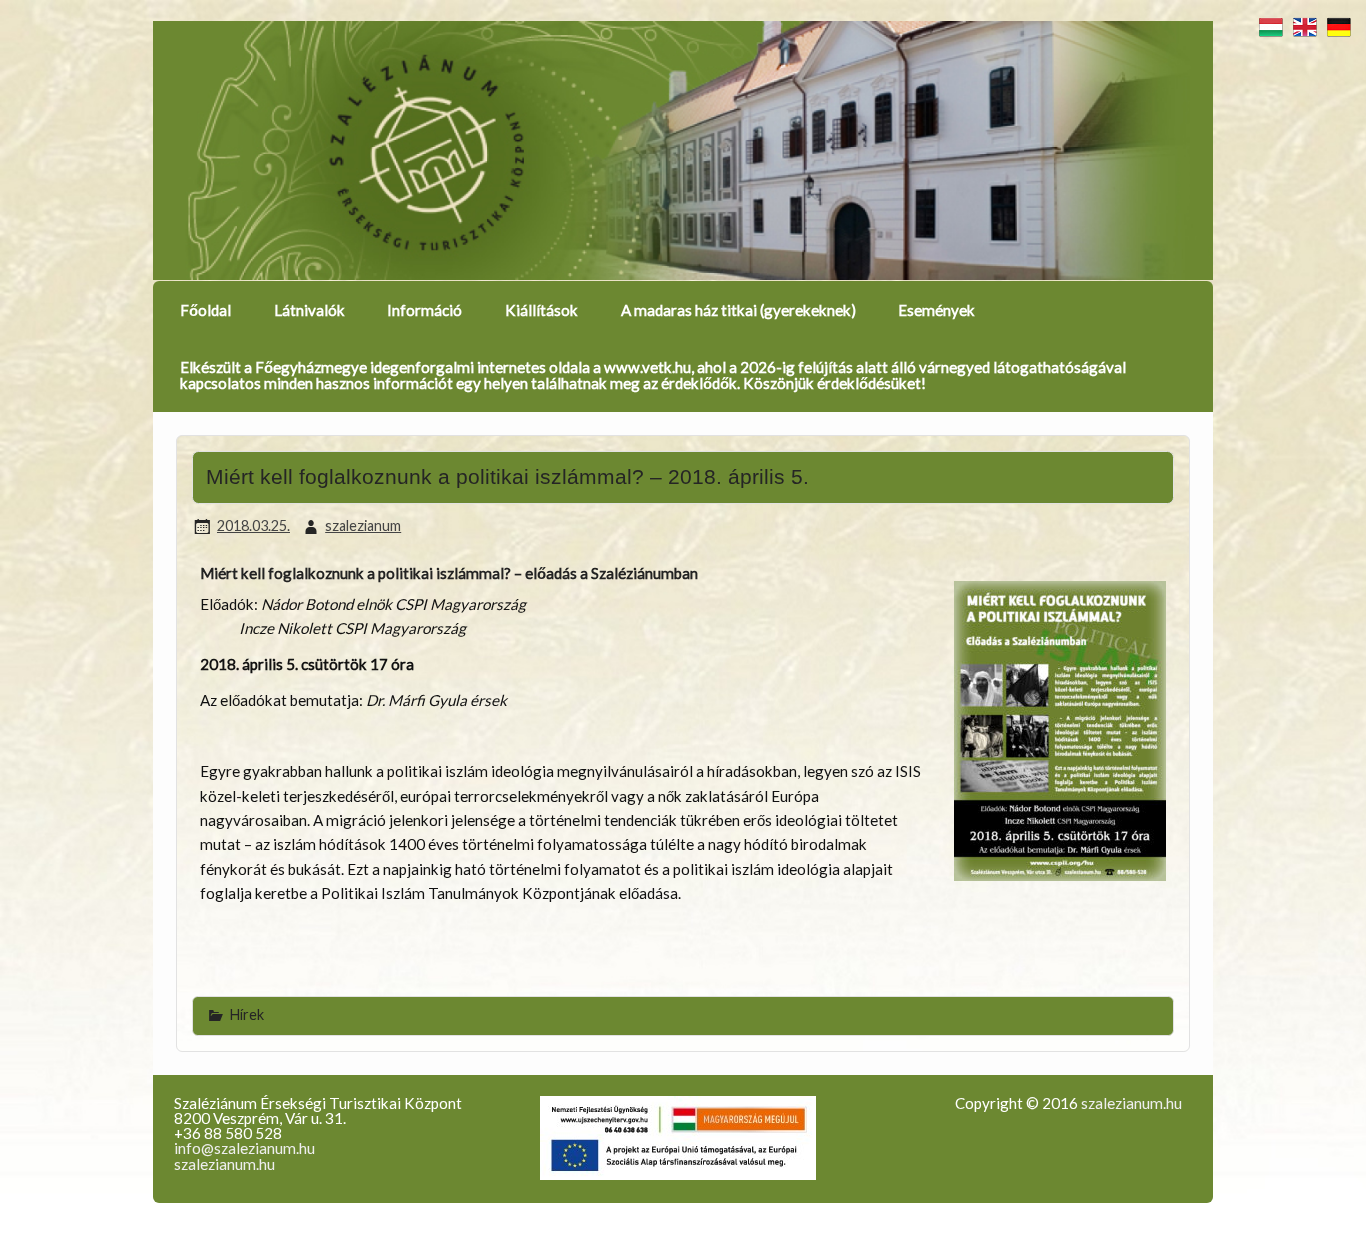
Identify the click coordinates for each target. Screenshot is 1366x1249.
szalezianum (363, 525)
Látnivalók (309, 310)
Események (936, 310)
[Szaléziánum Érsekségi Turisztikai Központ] (683, 151)
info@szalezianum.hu (244, 1148)
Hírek (247, 1014)
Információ (424, 310)
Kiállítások (541, 310)
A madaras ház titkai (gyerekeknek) (738, 310)
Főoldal (205, 310)
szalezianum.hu (224, 1164)
